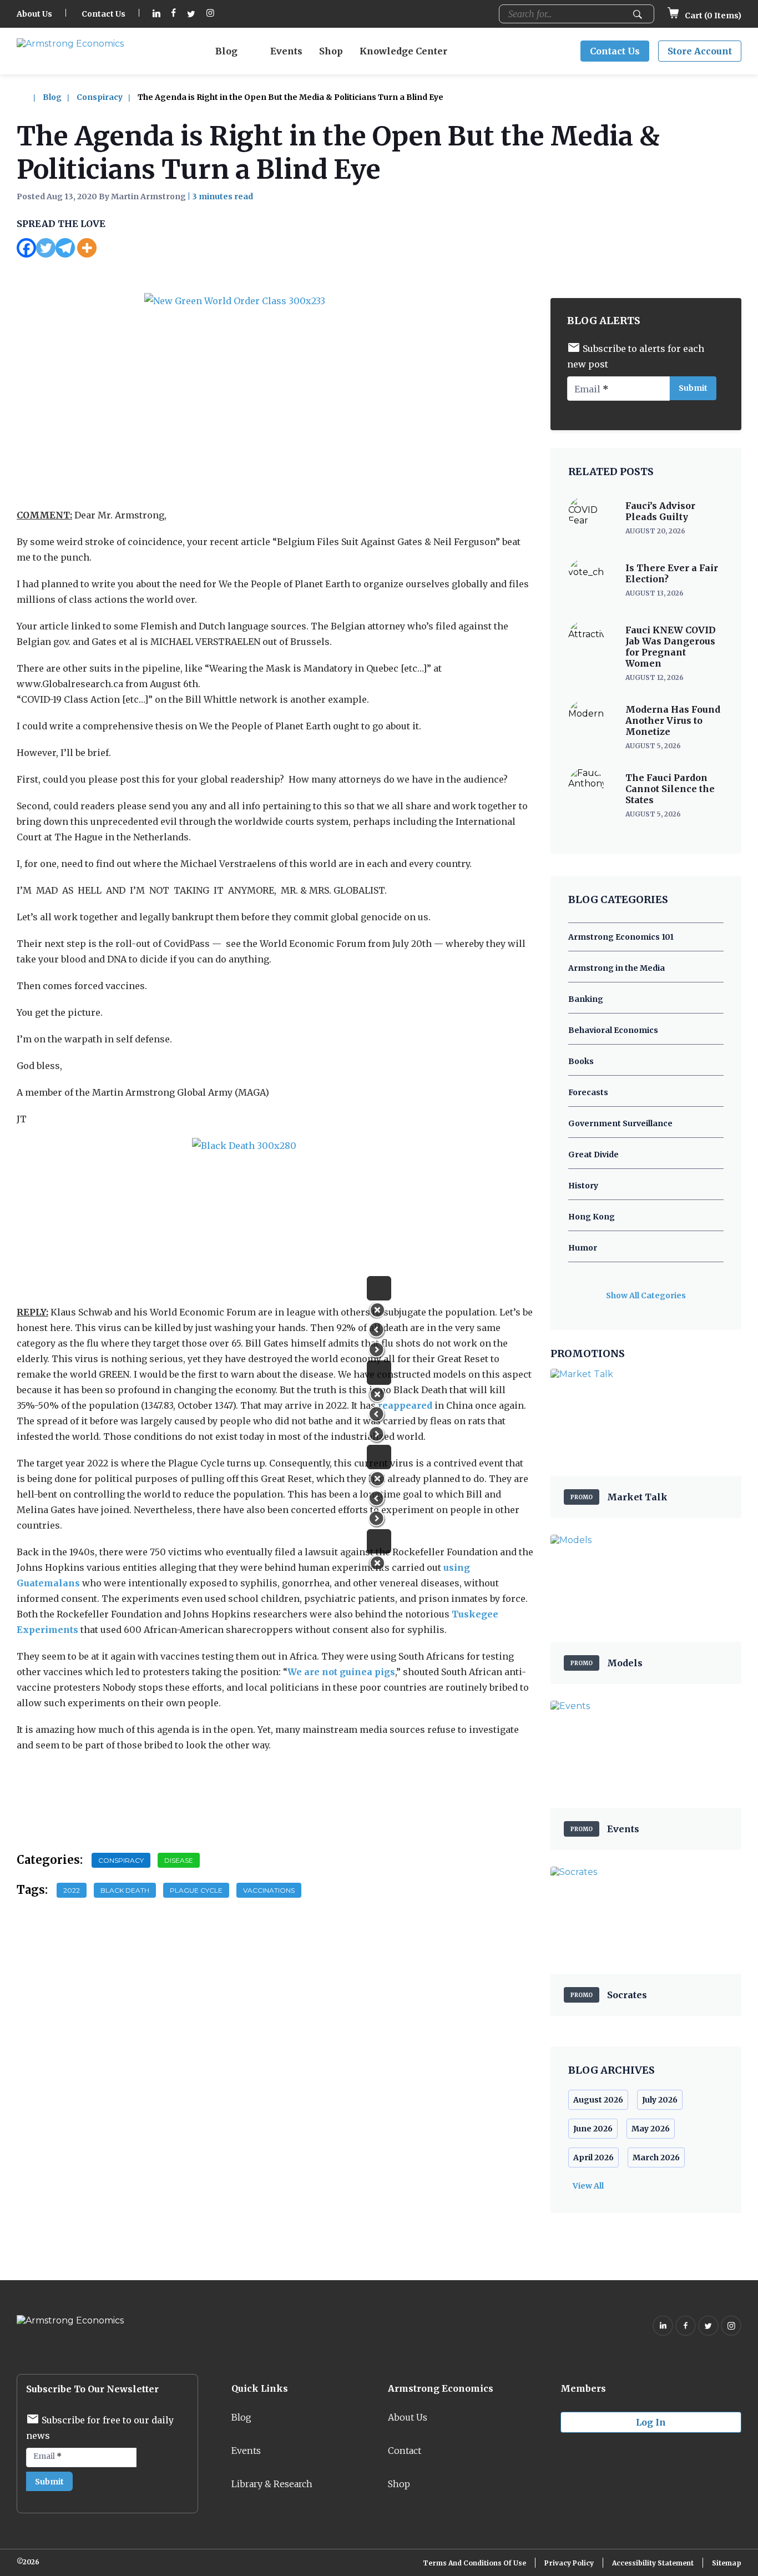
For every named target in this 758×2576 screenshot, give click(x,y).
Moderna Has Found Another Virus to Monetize (673, 720)
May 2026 (651, 2129)
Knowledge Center (403, 51)
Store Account (700, 51)
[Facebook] (26, 248)
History (583, 1186)
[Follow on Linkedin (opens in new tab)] (156, 14)
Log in (651, 2422)
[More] (87, 248)
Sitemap (727, 2563)
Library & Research (272, 2484)
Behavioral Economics (613, 1030)
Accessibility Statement (653, 2563)
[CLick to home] (29, 97)
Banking (586, 999)
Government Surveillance (620, 1123)
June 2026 (593, 2129)
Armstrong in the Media (616, 968)
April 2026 (593, 2157)
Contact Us (103, 14)
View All (588, 2186)
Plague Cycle (196, 1890)
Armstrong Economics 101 (621, 937)
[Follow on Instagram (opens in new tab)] (210, 14)
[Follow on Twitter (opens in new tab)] (191, 14)
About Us (34, 14)
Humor (583, 1248)
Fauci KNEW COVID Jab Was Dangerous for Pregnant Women (671, 647)
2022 (72, 1890)
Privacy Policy (569, 2563)
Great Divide (593, 1155)
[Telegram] (65, 248)
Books (581, 1061)
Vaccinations (269, 1890)
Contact (405, 2451)
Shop (331, 51)
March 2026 (656, 2157)
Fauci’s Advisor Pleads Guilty (660, 511)
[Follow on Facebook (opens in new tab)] (174, 14)
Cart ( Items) (712, 16)
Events (286, 51)
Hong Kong (592, 1217)
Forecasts (588, 1092)
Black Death (125, 1890)
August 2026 (598, 2100)
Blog (226, 51)
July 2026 (660, 2100)
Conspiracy (100, 97)
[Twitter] (46, 248)
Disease (179, 1860)
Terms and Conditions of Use (474, 2563)
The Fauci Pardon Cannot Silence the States (670, 789)
